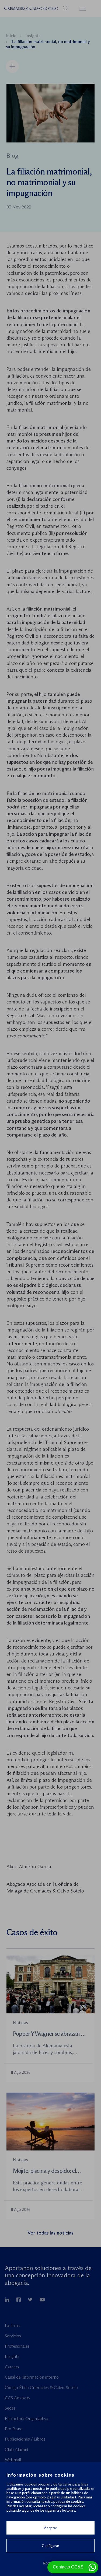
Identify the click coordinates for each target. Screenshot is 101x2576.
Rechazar (51, 2563)
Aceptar (50, 2528)
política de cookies (68, 2501)
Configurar (50, 2546)
